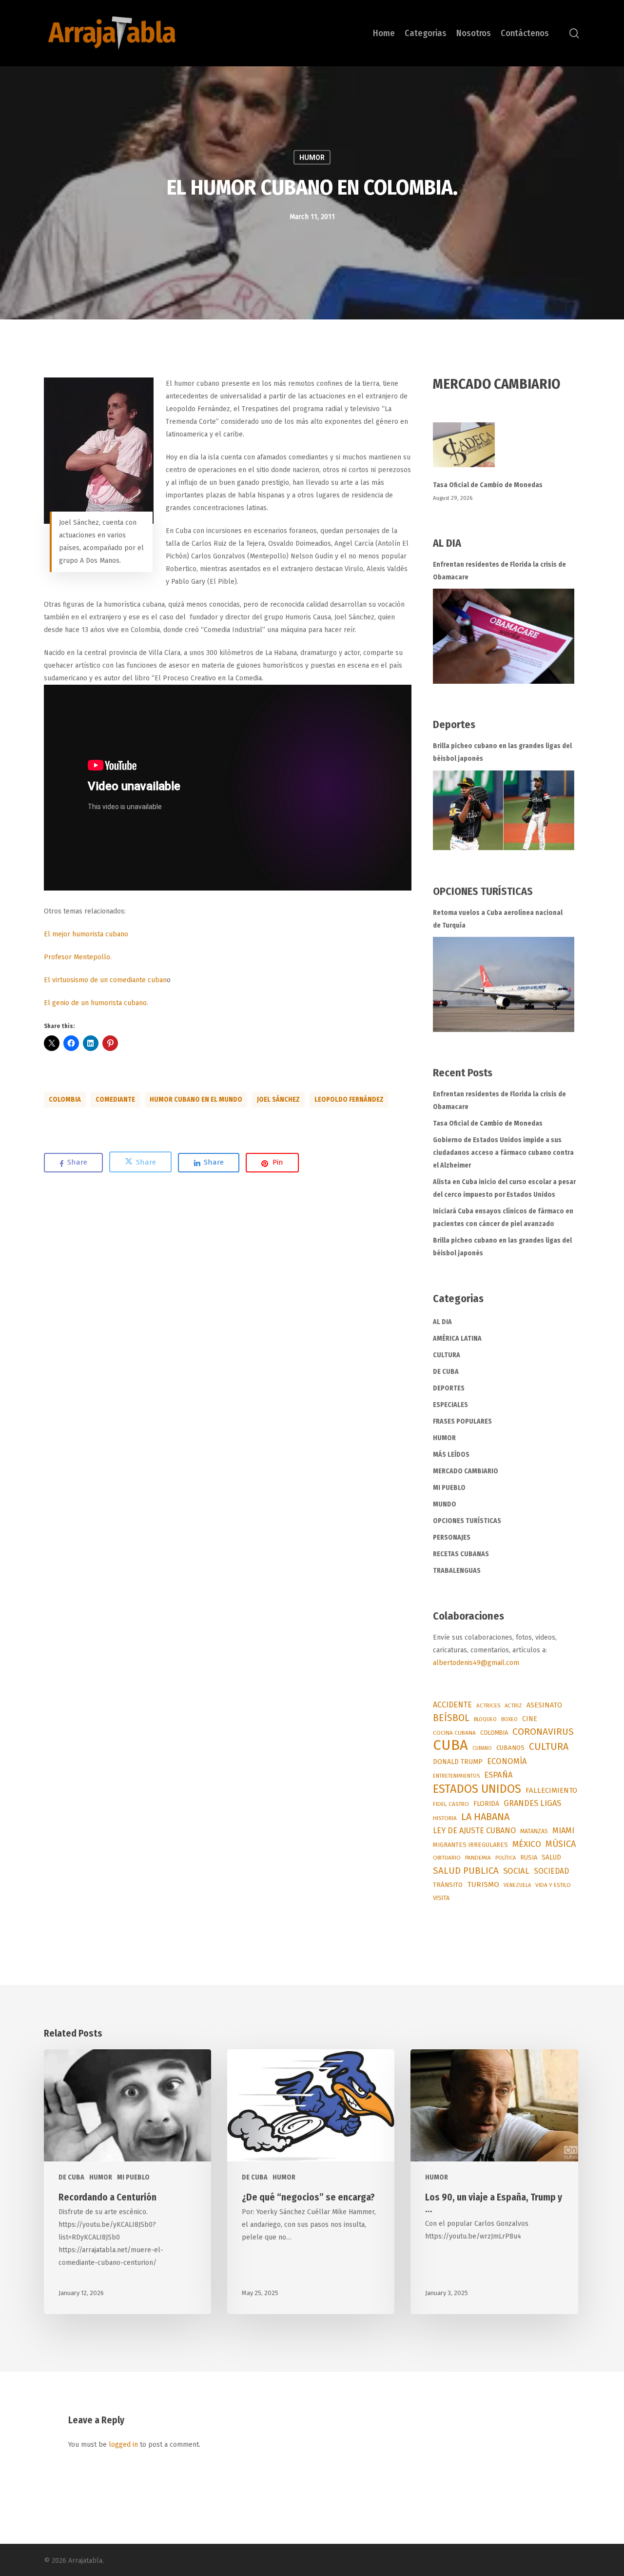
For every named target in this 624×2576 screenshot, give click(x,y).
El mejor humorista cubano (86, 934)
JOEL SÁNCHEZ (278, 1100)
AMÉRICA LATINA (457, 1338)
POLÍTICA (506, 1858)
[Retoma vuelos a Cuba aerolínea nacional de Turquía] (504, 984)
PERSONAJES (452, 1537)
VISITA (441, 1898)
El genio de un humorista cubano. (96, 1003)
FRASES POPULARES (462, 1421)
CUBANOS (510, 1748)
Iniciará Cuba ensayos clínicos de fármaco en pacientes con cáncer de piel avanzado (503, 1218)
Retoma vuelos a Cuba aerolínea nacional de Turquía (498, 919)
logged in (123, 2445)
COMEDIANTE (115, 1100)
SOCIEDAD (551, 1871)
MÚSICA (561, 1844)
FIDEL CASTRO (451, 1804)
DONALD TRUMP (458, 1762)
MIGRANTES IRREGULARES (470, 1845)
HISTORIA (445, 1818)
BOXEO (509, 1719)
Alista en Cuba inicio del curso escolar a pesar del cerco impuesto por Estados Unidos (504, 1188)
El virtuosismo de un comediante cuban (105, 980)
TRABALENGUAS (457, 1571)
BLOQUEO (485, 1719)
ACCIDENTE (452, 1705)
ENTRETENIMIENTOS (456, 1776)
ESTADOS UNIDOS (477, 1789)
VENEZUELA (517, 1885)
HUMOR (312, 158)
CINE (530, 1719)
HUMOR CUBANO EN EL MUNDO (196, 1100)
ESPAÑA (498, 1775)
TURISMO (483, 1884)
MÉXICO (527, 1844)
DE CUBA (446, 1372)
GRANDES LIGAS (532, 1803)
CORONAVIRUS (543, 1732)
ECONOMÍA (507, 1761)
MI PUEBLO (449, 1488)
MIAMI (563, 1831)
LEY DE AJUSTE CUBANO (474, 1831)
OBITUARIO (447, 1858)
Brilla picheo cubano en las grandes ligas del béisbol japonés (502, 752)
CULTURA (447, 1355)
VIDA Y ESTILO (553, 1885)
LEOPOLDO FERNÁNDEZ (349, 1100)
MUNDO (445, 1504)
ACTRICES (488, 1705)
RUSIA (529, 1857)
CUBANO (482, 1748)
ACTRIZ (513, 1705)
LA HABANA (485, 1817)
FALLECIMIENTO (551, 1790)
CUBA (450, 1745)
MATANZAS (534, 1831)
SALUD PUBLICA (466, 1871)
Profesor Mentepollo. (78, 957)
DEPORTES (449, 1388)
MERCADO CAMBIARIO (466, 1471)
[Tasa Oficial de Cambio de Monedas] (507, 450)
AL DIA (442, 1322)
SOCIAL (516, 1871)
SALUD (551, 1857)
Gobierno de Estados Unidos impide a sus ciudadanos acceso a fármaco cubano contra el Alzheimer (503, 1153)
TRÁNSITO (448, 1885)
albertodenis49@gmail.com (476, 1663)
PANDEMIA (478, 1858)
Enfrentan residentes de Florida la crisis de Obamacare (499, 571)
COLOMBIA (65, 1100)
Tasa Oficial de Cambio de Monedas (488, 485)
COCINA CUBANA (454, 1733)
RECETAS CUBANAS (461, 1554)
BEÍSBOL (451, 1718)
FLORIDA (486, 1804)
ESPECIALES (450, 1405)
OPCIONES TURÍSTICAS (467, 1521)
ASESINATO (544, 1705)
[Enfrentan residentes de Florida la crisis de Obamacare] (504, 636)
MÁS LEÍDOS (451, 1455)
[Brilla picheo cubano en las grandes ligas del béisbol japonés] (504, 810)
